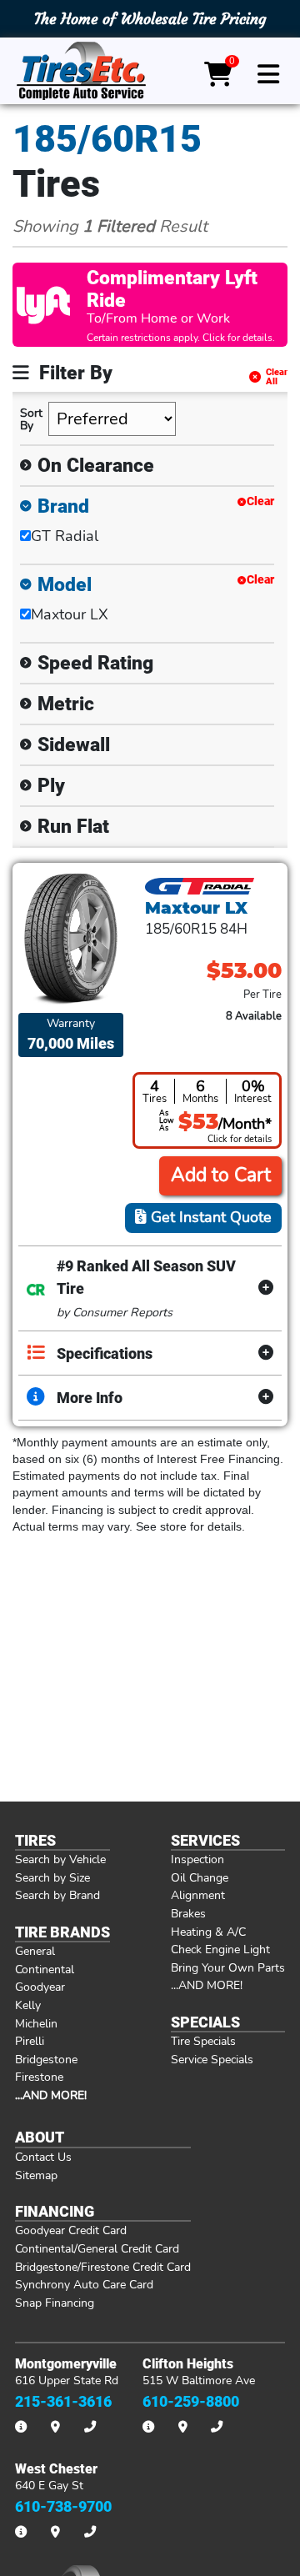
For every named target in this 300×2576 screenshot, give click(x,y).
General (35, 1951)
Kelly (28, 2005)
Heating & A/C (208, 1932)
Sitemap (36, 2175)
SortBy (31, 419)
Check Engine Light (220, 1949)
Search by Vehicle (60, 1859)
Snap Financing (55, 2303)
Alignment (198, 1895)
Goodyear (40, 1987)
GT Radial (65, 536)
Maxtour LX (70, 614)
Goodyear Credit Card (71, 2230)
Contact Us (43, 2157)
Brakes (188, 1913)
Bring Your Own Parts (228, 1967)
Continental (45, 1969)
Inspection (197, 1859)
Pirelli (30, 2041)
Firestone (39, 2077)
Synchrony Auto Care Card (84, 2284)
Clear (260, 501)
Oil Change (200, 1877)
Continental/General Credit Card (97, 2248)
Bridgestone (46, 2059)
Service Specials (212, 2059)
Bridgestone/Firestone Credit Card (103, 2267)
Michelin (36, 2023)
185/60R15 (107, 139)
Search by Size (52, 1877)
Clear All (277, 377)
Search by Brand (57, 1895)
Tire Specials (203, 2041)
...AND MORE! (207, 1985)
